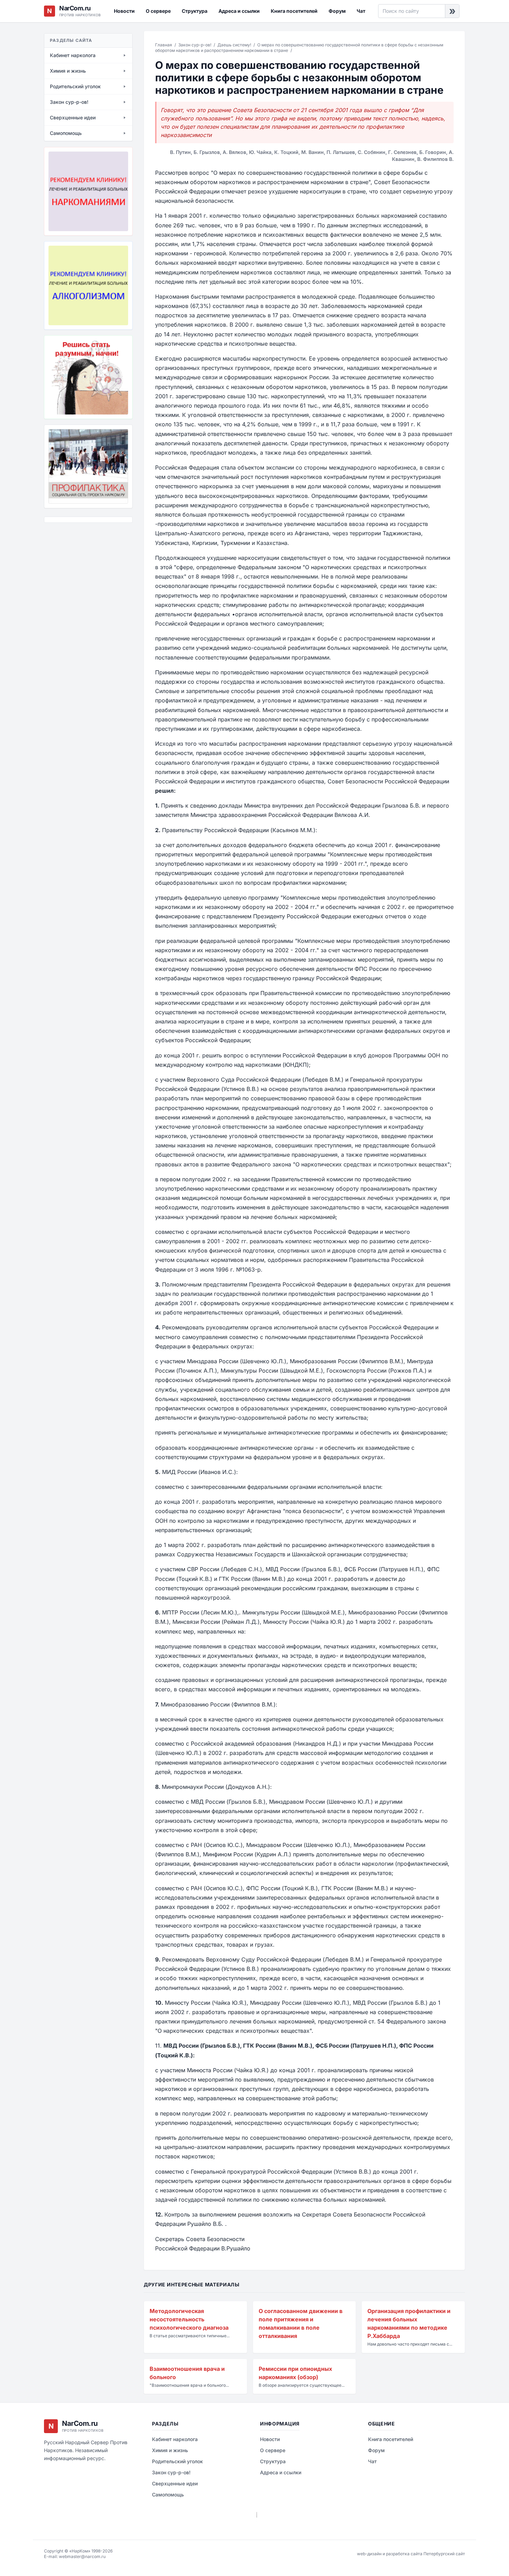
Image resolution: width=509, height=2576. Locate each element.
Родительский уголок (177, 2461)
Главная (164, 45)
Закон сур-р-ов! (195, 45)
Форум (337, 11)
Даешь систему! (234, 45)
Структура (195, 11)
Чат (361, 11)
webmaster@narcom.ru (82, 2556)
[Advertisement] (79, 566)
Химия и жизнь (170, 2450)
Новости (124, 11)
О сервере (158, 11)
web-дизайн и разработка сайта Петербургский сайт (411, 2554)
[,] (88, 466)
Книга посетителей (294, 11)
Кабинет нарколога (175, 2439)
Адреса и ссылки (239, 11)
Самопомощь (168, 2495)
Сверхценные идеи (175, 2483)
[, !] (88, 377)
